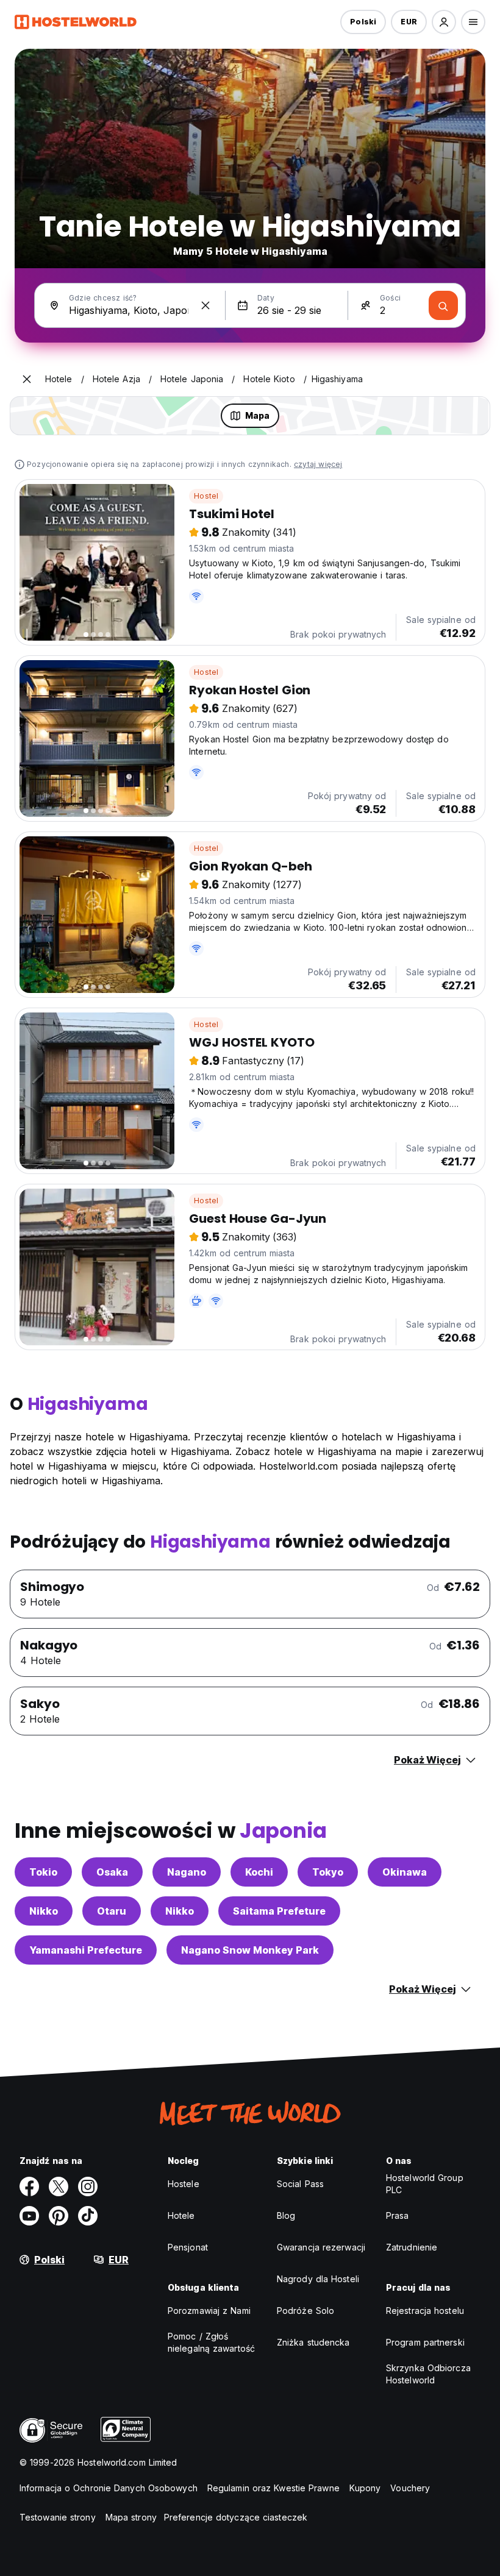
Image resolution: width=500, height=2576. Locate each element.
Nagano (187, 1872)
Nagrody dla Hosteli (318, 2279)
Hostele (184, 2184)
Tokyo (328, 1872)
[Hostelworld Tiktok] (88, 2216)
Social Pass (300, 2184)
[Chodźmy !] (443, 305)
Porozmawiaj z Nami (209, 2311)
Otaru (112, 1911)
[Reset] (205, 305)
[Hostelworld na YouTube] (29, 2216)
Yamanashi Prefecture (86, 1950)
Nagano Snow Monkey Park (250, 1950)
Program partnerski (425, 2342)
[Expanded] (27, 379)
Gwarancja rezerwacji (321, 2247)
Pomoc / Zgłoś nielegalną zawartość (211, 2342)
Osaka (112, 1872)
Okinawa (405, 1872)
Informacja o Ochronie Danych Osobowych (109, 2488)
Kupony (365, 2488)
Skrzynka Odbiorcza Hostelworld (428, 2374)
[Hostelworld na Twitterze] (59, 2186)
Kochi (259, 1872)
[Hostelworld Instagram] (88, 2186)
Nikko (44, 1911)
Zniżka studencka (313, 2342)
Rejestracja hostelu (425, 2311)
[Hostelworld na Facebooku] (29, 2186)
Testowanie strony (58, 2517)
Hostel (206, 496)
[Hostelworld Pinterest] (59, 2216)
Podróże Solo (305, 2311)
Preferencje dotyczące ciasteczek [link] (236, 2517)
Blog (286, 2215)
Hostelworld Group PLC (425, 2184)
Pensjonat (188, 2247)
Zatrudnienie (412, 2247)
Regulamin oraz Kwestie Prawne (273, 2488)
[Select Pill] (444, 22)
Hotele (181, 2215)
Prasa (398, 2215)
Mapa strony (131, 2517)
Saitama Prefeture (279, 1911)
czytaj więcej (318, 464)
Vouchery (410, 2488)
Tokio (43, 1872)
